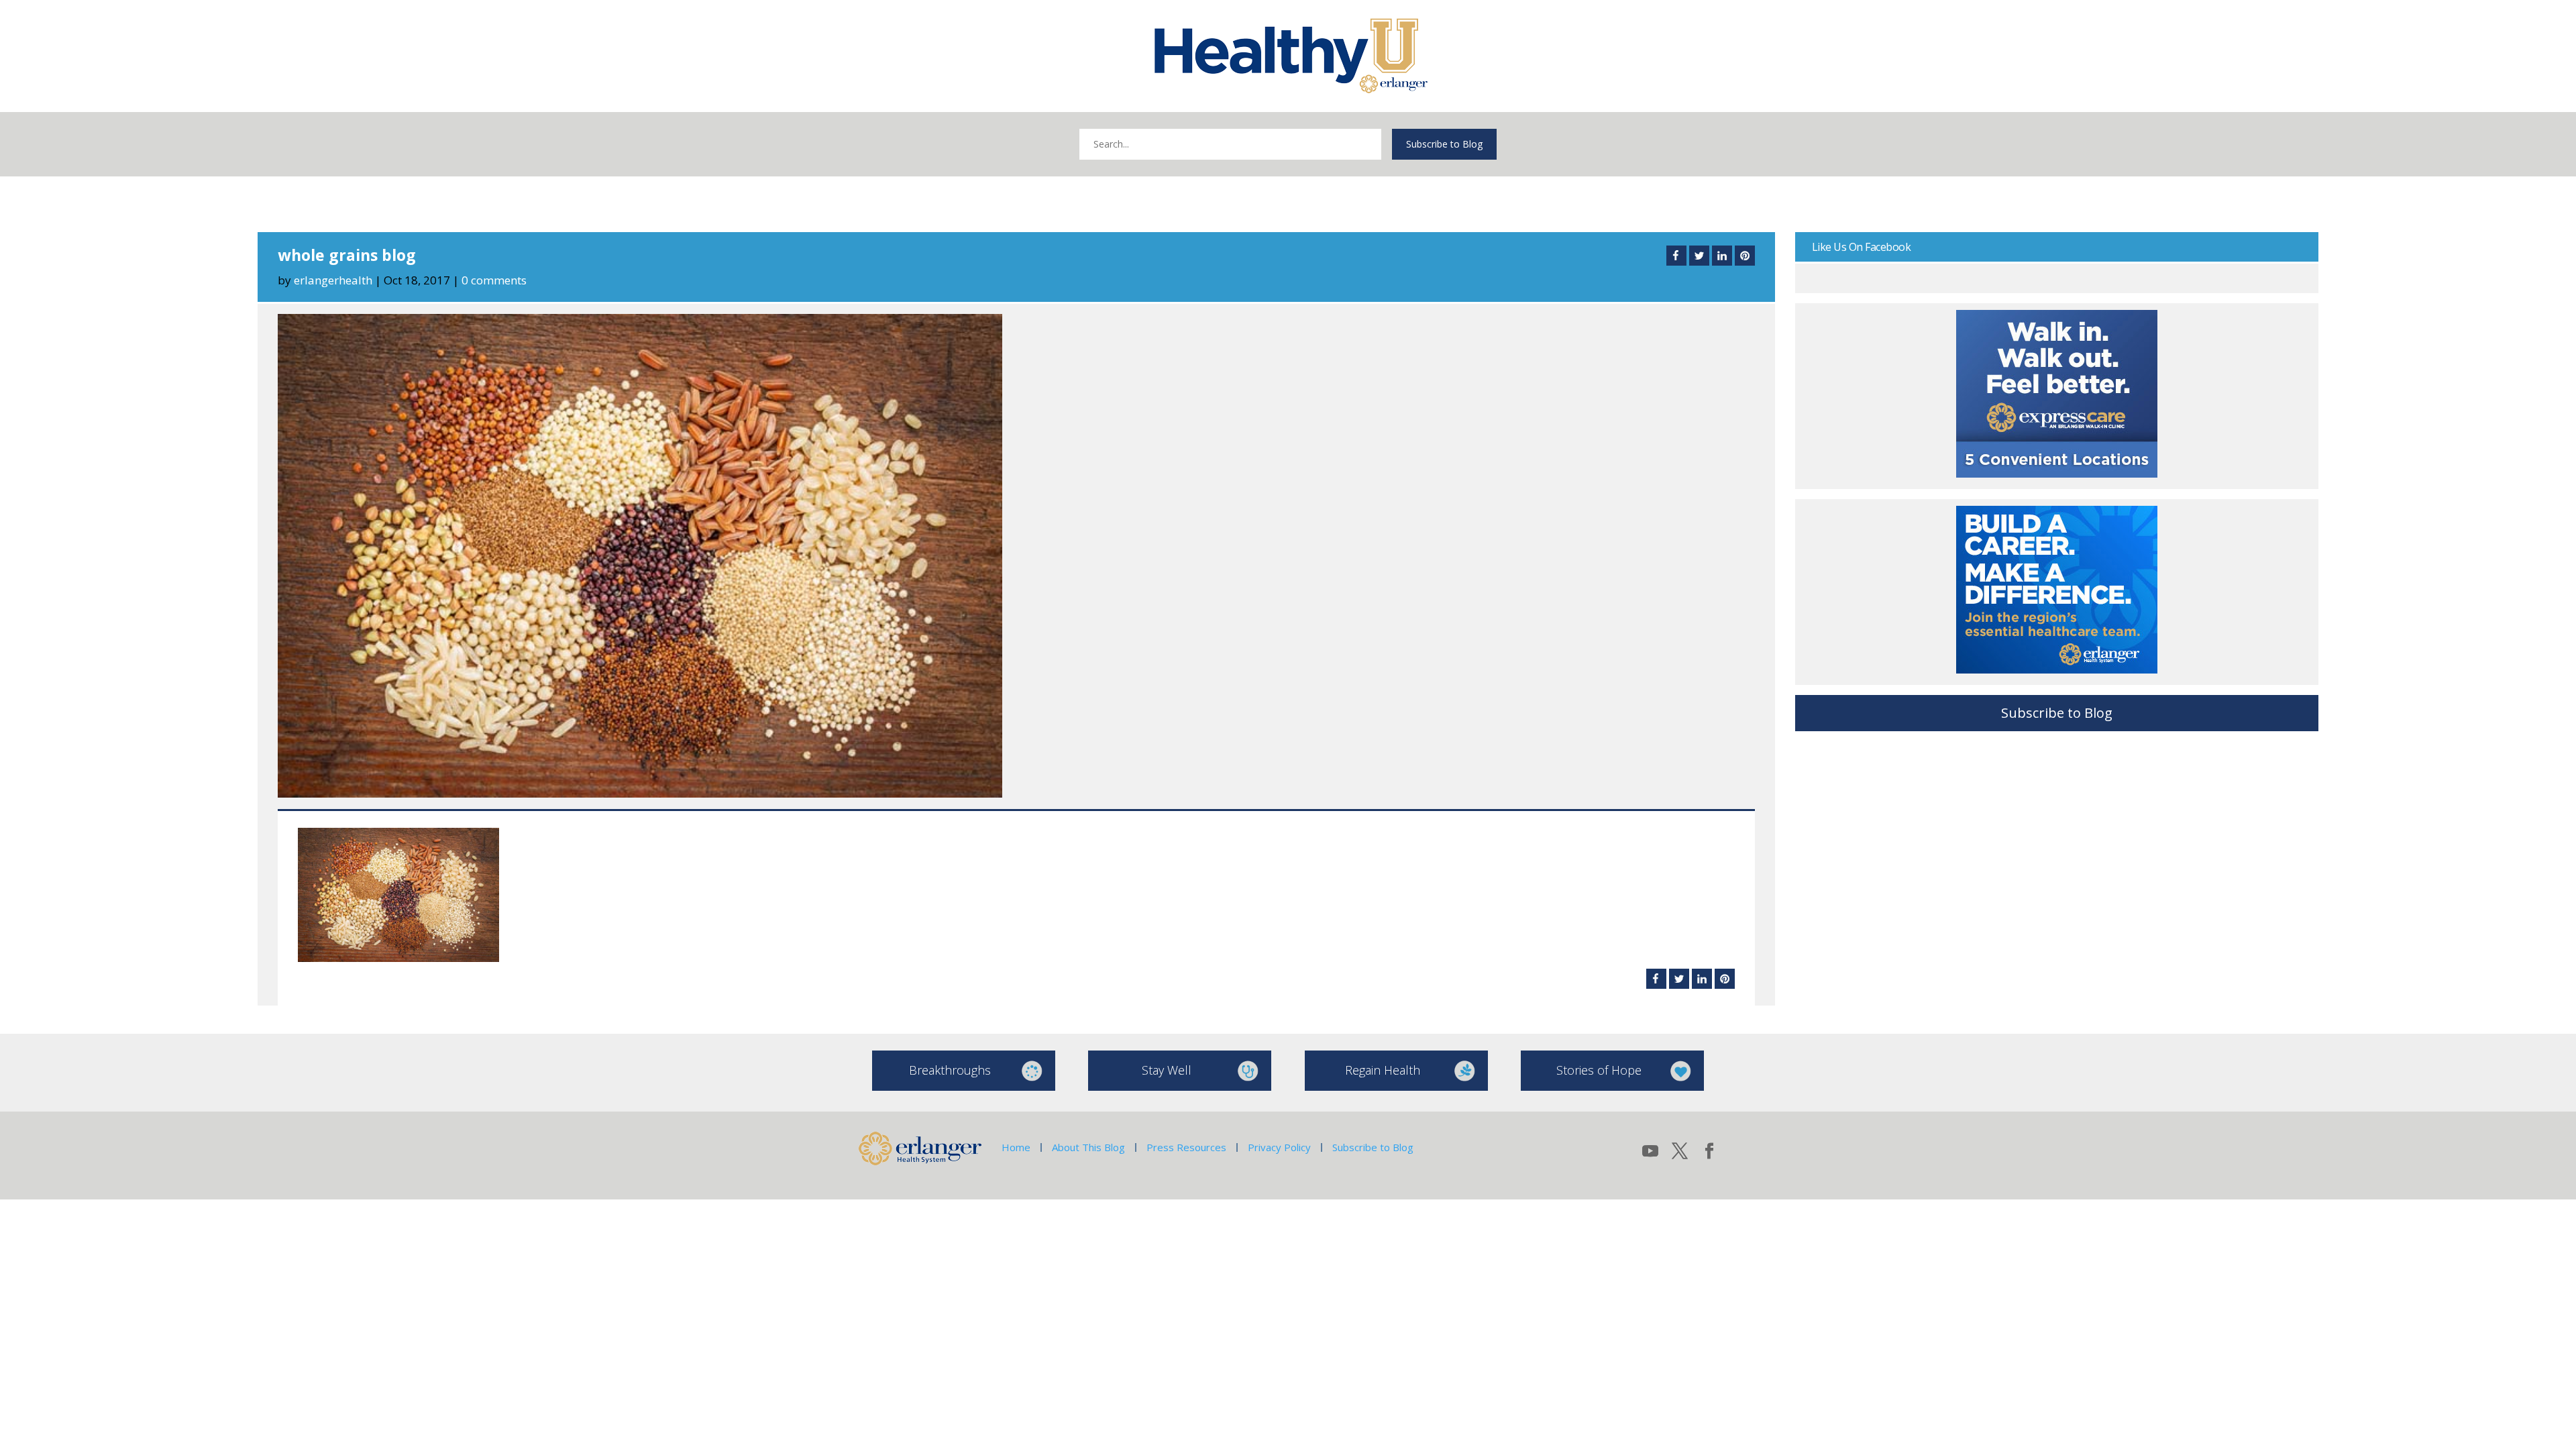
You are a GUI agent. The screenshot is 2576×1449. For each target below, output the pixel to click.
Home (1016, 1147)
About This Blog (1088, 1147)
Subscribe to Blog (1444, 144)
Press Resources (1186, 1147)
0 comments (494, 280)
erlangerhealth (333, 280)
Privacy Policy (1279, 1147)
